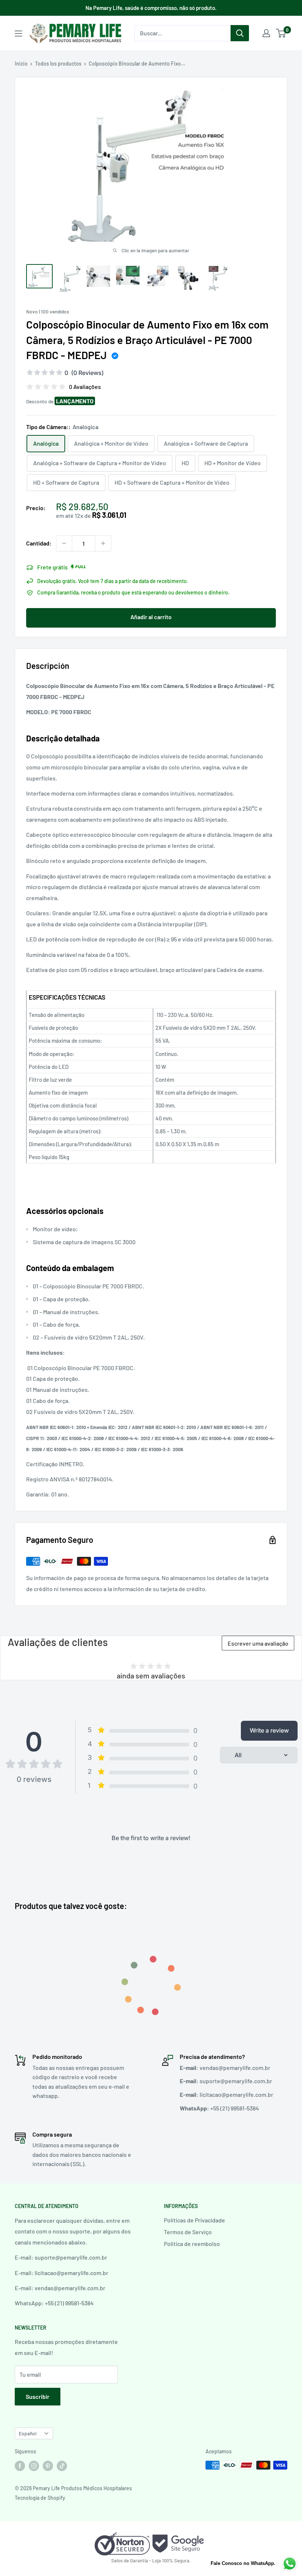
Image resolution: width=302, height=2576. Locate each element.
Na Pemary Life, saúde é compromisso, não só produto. (151, 8)
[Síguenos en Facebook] (20, 2466)
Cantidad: (39, 543)
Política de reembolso (192, 2244)
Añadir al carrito (151, 617)
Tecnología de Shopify (40, 2498)
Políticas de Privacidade (194, 2220)
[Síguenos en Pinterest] (48, 2466)
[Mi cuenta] (266, 33)
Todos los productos (58, 64)
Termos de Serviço (188, 2232)
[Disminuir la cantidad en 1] (64, 543)
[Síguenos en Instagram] (34, 2466)
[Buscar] (240, 33)
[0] (281, 33)
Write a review (269, 1730)
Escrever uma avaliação (258, 1643)
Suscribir (38, 2396)
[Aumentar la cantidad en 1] (103, 543)
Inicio (21, 64)
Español (28, 2433)
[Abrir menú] (18, 34)
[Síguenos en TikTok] (62, 2466)
